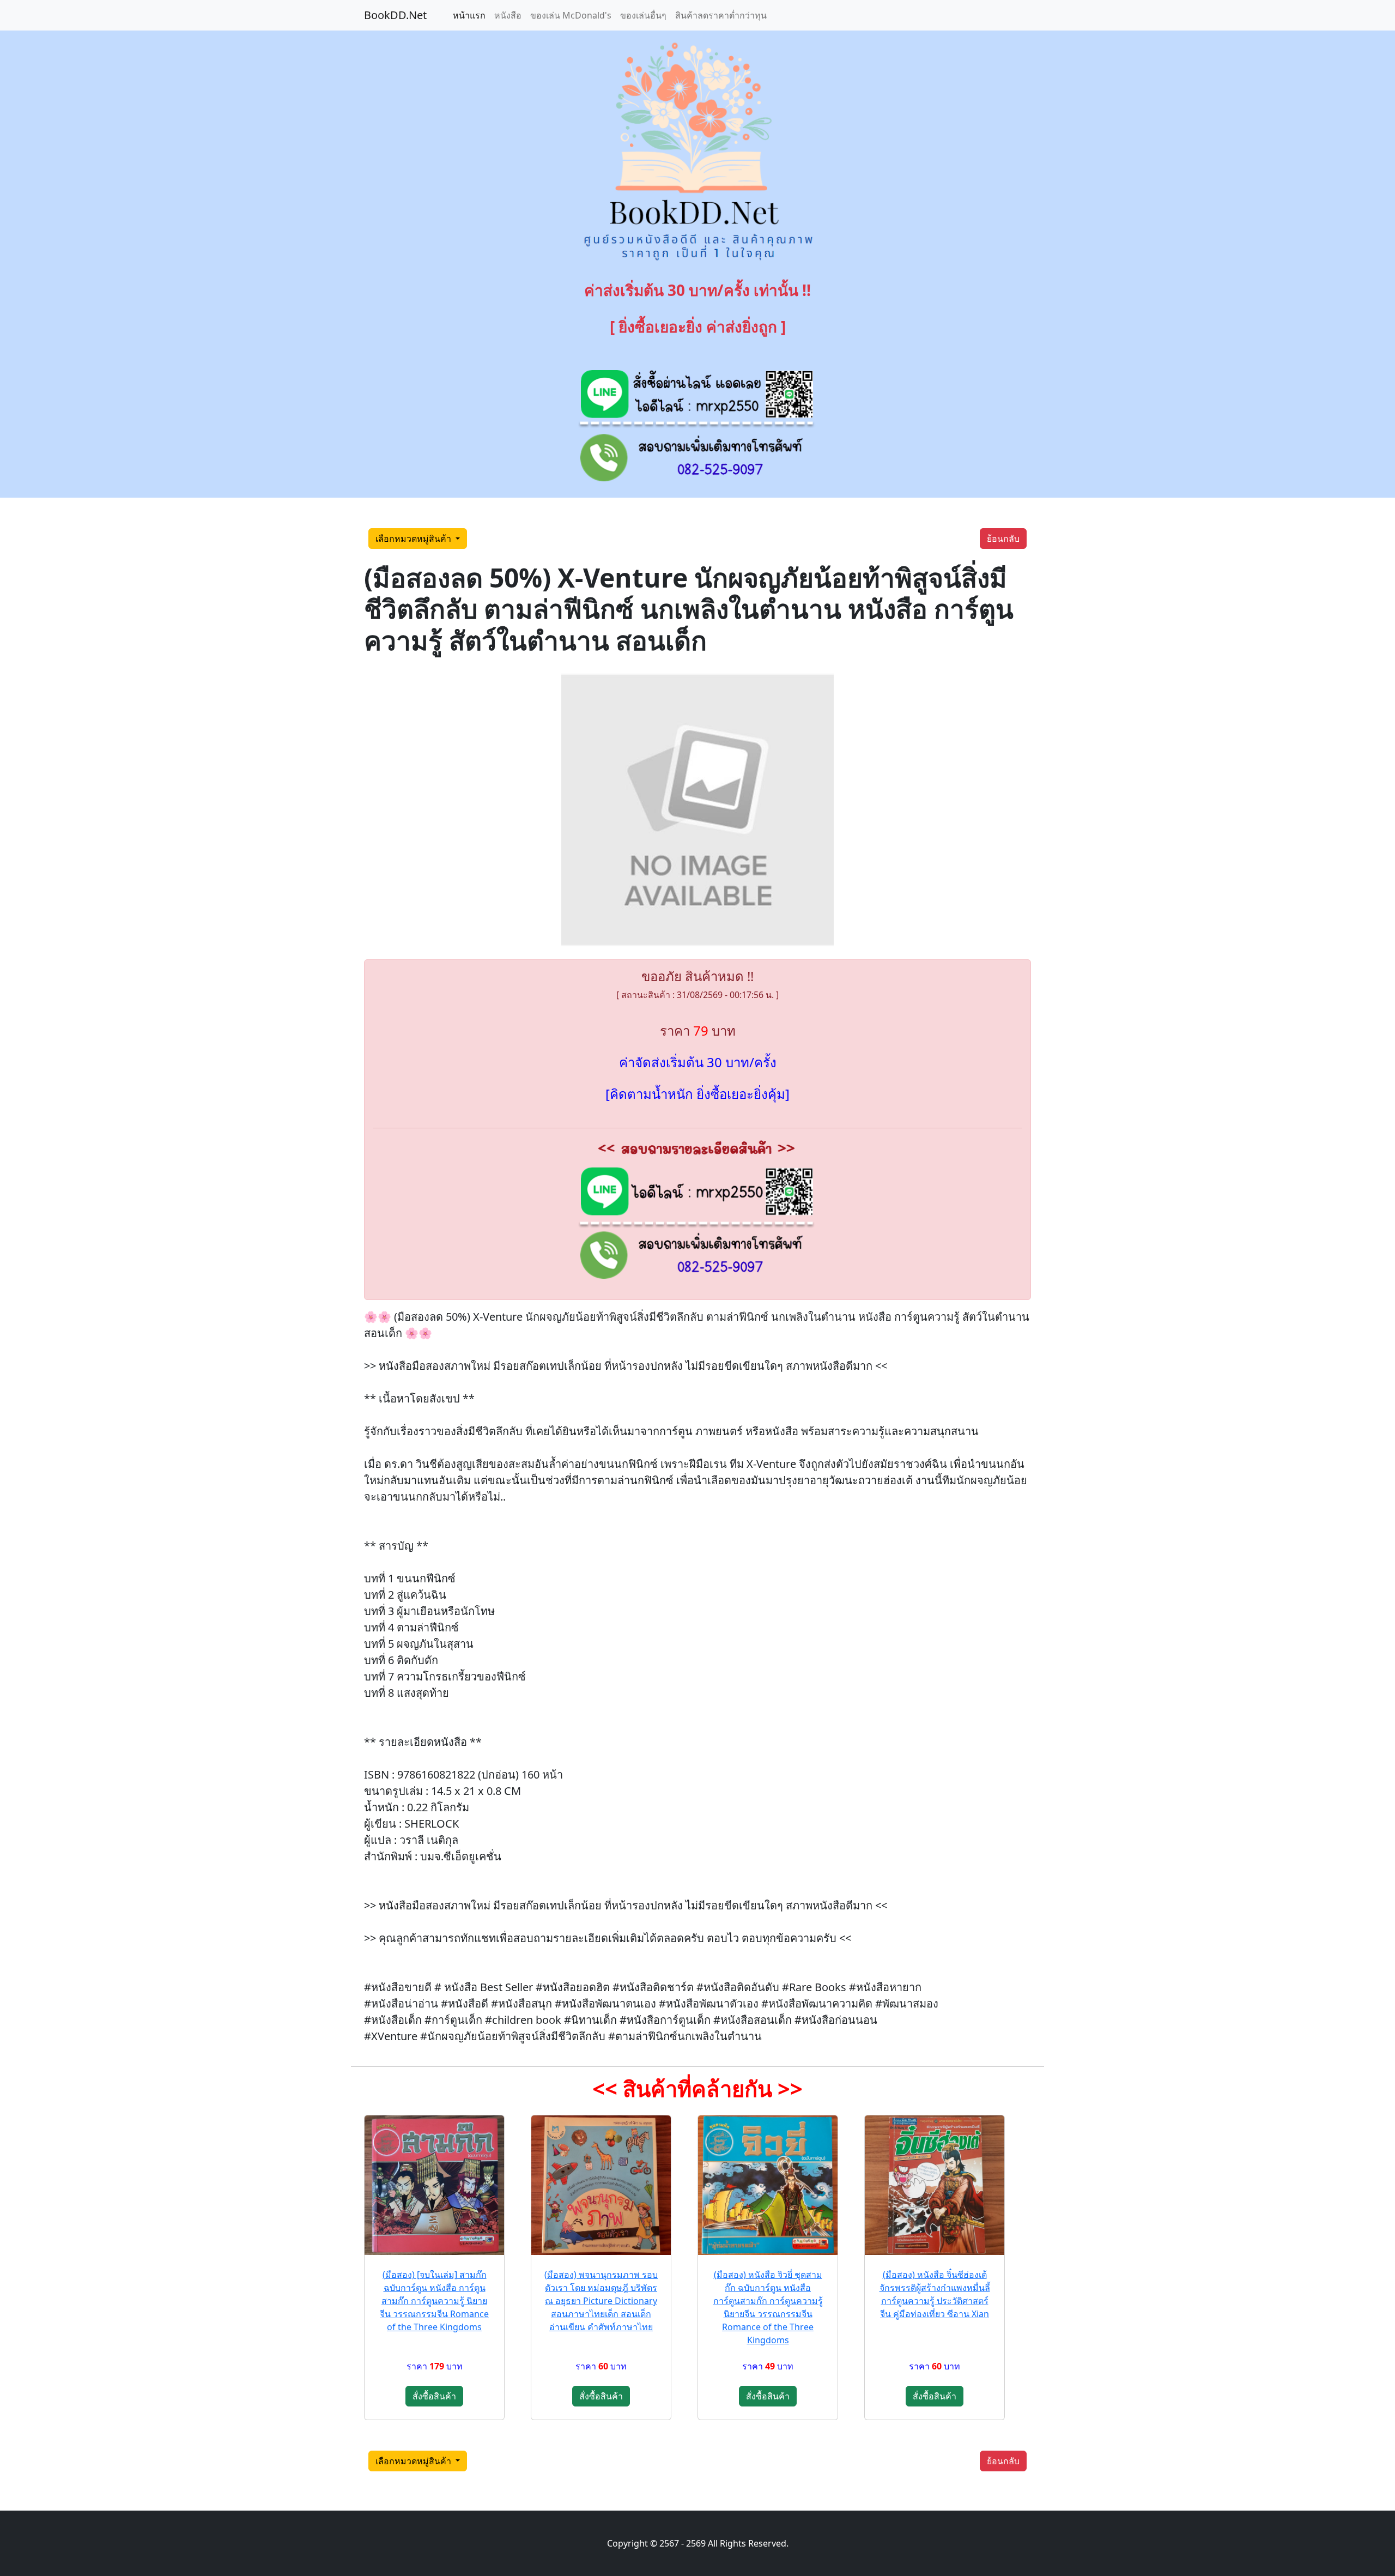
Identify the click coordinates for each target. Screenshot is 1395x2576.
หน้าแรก (469, 15)
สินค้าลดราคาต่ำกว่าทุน (721, 15)
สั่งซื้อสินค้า (434, 2396)
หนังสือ (508, 15)
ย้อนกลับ (1003, 539)
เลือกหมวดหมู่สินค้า (414, 539)
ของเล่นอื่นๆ (643, 15)
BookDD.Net (395, 15)
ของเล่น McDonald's (571, 15)
